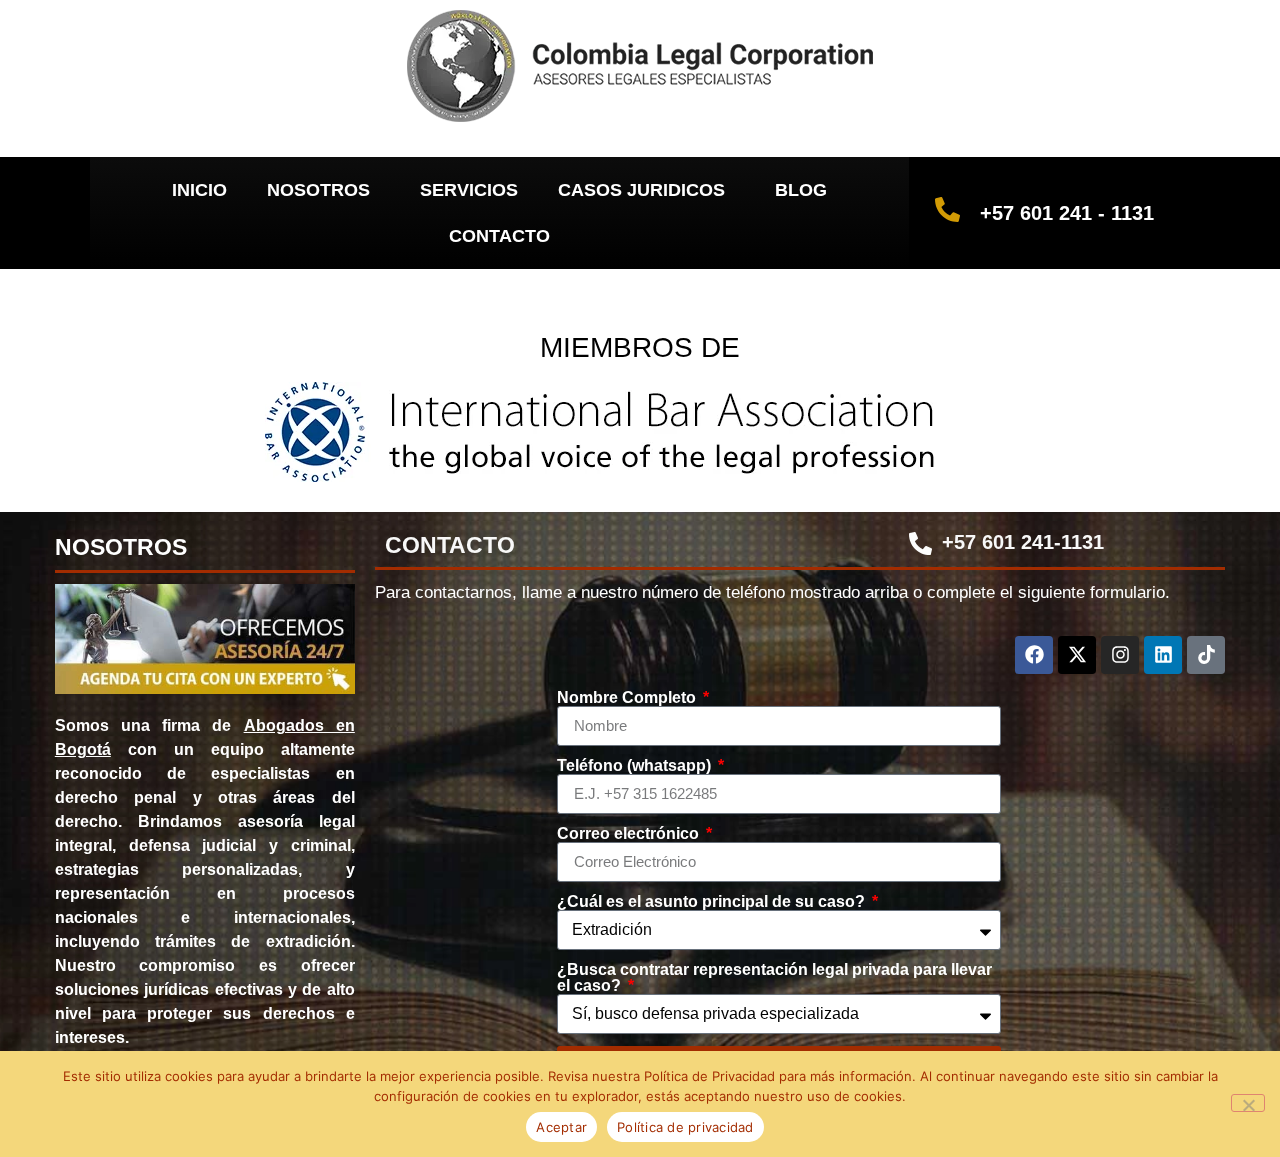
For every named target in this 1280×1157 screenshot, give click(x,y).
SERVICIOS (469, 190)
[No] (1248, 1103)
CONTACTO (499, 236)
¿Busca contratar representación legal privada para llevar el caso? (774, 978)
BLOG (801, 190)
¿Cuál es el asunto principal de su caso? (713, 902)
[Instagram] (1120, 655)
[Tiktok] (1206, 655)
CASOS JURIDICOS (641, 190)
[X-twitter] (1077, 655)
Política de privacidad (685, 1127)
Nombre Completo (628, 698)
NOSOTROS (318, 190)
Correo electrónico (630, 834)
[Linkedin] (1163, 655)
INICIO (199, 190)
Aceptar (561, 1127)
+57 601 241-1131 (1023, 542)
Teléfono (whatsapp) (636, 766)
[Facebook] (1034, 655)
